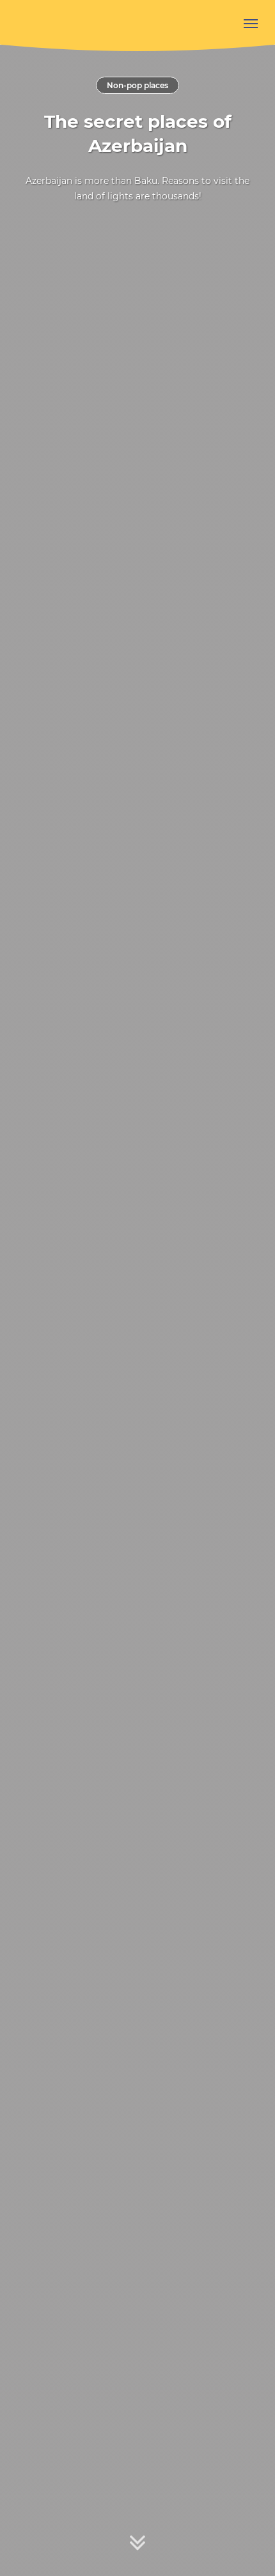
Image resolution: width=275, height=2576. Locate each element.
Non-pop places (137, 85)
